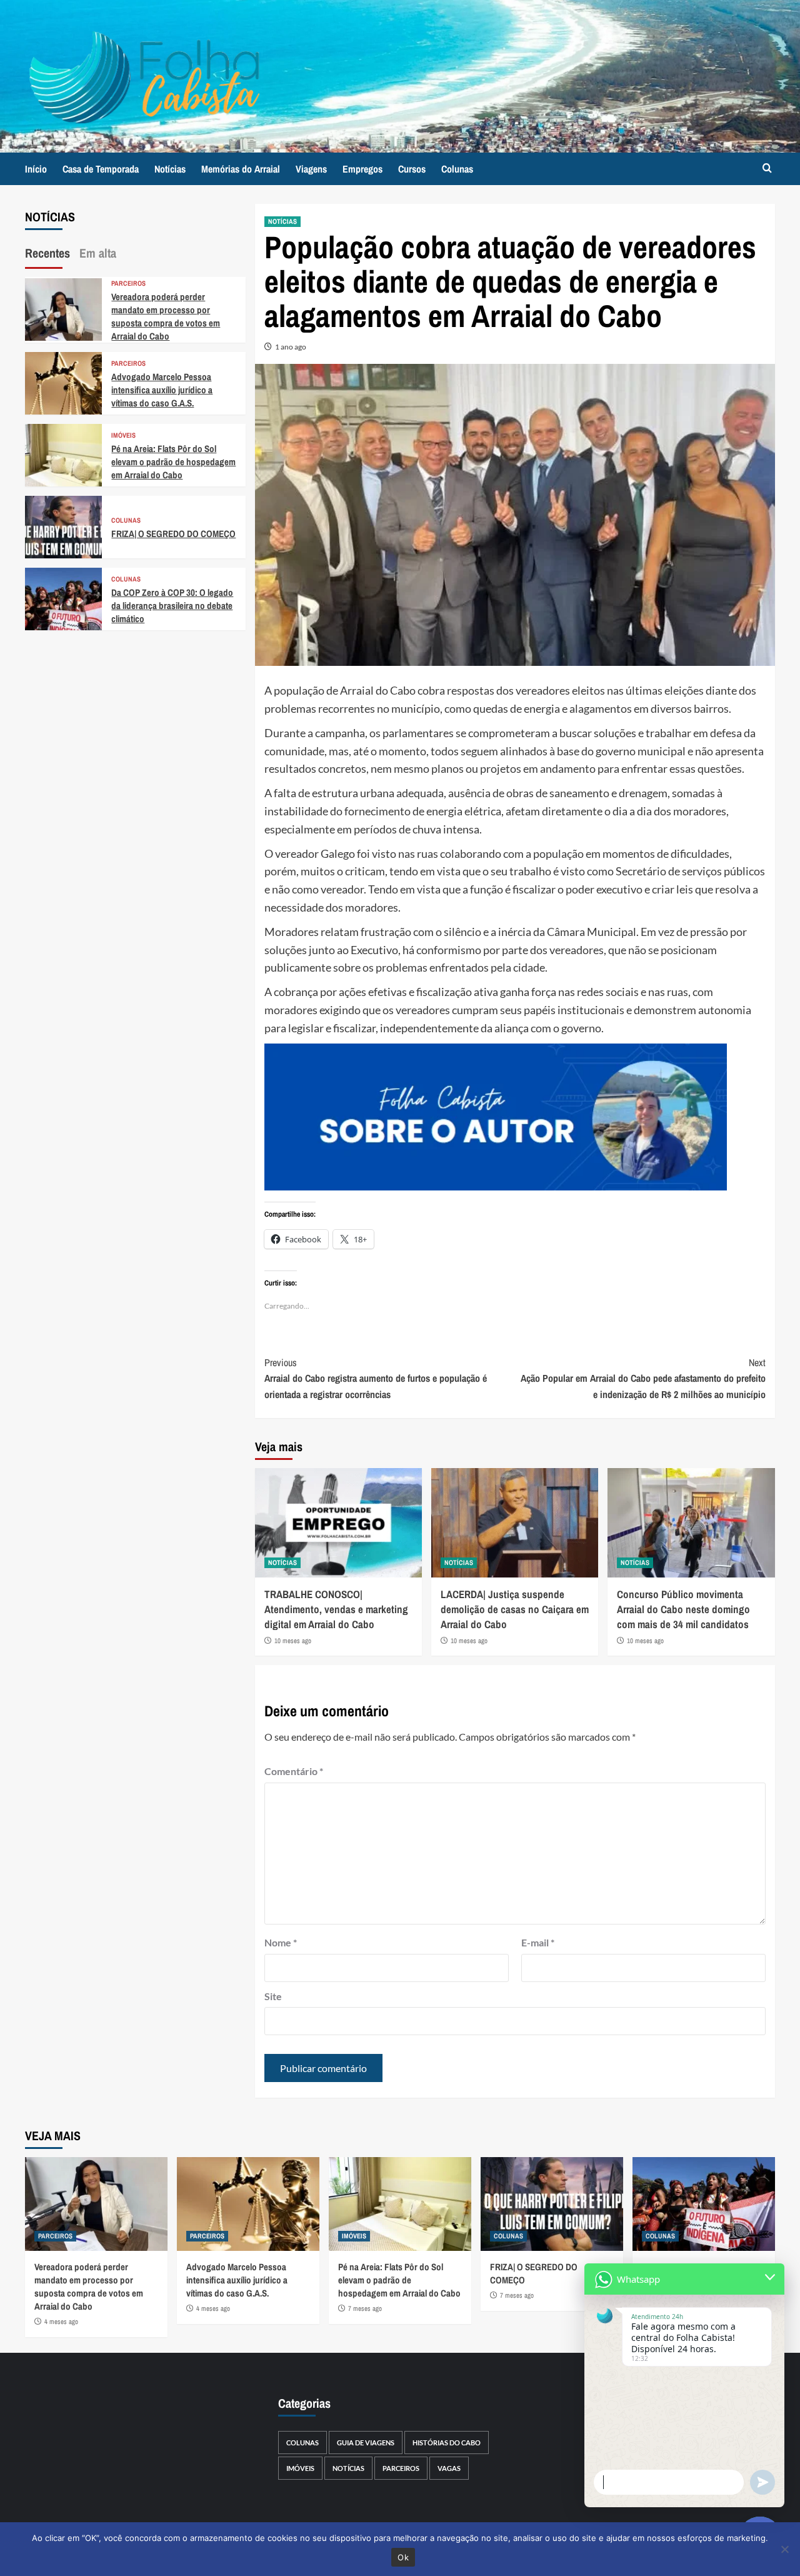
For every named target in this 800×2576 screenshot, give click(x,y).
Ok (403, 2557)
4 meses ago (61, 2322)
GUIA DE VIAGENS (366, 2443)
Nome (281, 1942)
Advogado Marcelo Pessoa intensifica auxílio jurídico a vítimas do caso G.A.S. (162, 390)
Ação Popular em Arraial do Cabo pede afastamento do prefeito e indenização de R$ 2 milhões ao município (643, 1378)
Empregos (362, 169)
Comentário (294, 1771)
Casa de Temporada (101, 169)
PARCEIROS (128, 284)
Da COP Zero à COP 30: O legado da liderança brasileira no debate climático (172, 606)
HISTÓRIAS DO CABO (447, 2443)
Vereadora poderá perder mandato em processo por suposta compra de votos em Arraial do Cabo (166, 316)
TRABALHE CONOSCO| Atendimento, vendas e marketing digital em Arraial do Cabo (336, 1609)
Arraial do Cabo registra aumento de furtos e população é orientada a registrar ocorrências (376, 1378)
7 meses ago (365, 2308)
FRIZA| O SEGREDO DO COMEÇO (173, 534)
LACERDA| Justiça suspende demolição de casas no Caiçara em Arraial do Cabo (515, 1609)
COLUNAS (126, 521)
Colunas (457, 169)
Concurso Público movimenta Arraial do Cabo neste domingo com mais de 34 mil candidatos (683, 1609)
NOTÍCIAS (282, 221)
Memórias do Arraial (241, 169)
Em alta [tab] (98, 253)
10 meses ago (293, 1641)
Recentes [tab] (47, 253)
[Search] (767, 169)
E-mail (538, 1942)
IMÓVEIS (123, 435)
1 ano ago (291, 347)
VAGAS (449, 2468)
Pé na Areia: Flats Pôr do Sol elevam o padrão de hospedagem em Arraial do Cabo (173, 462)
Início (36, 169)
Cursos (412, 169)
